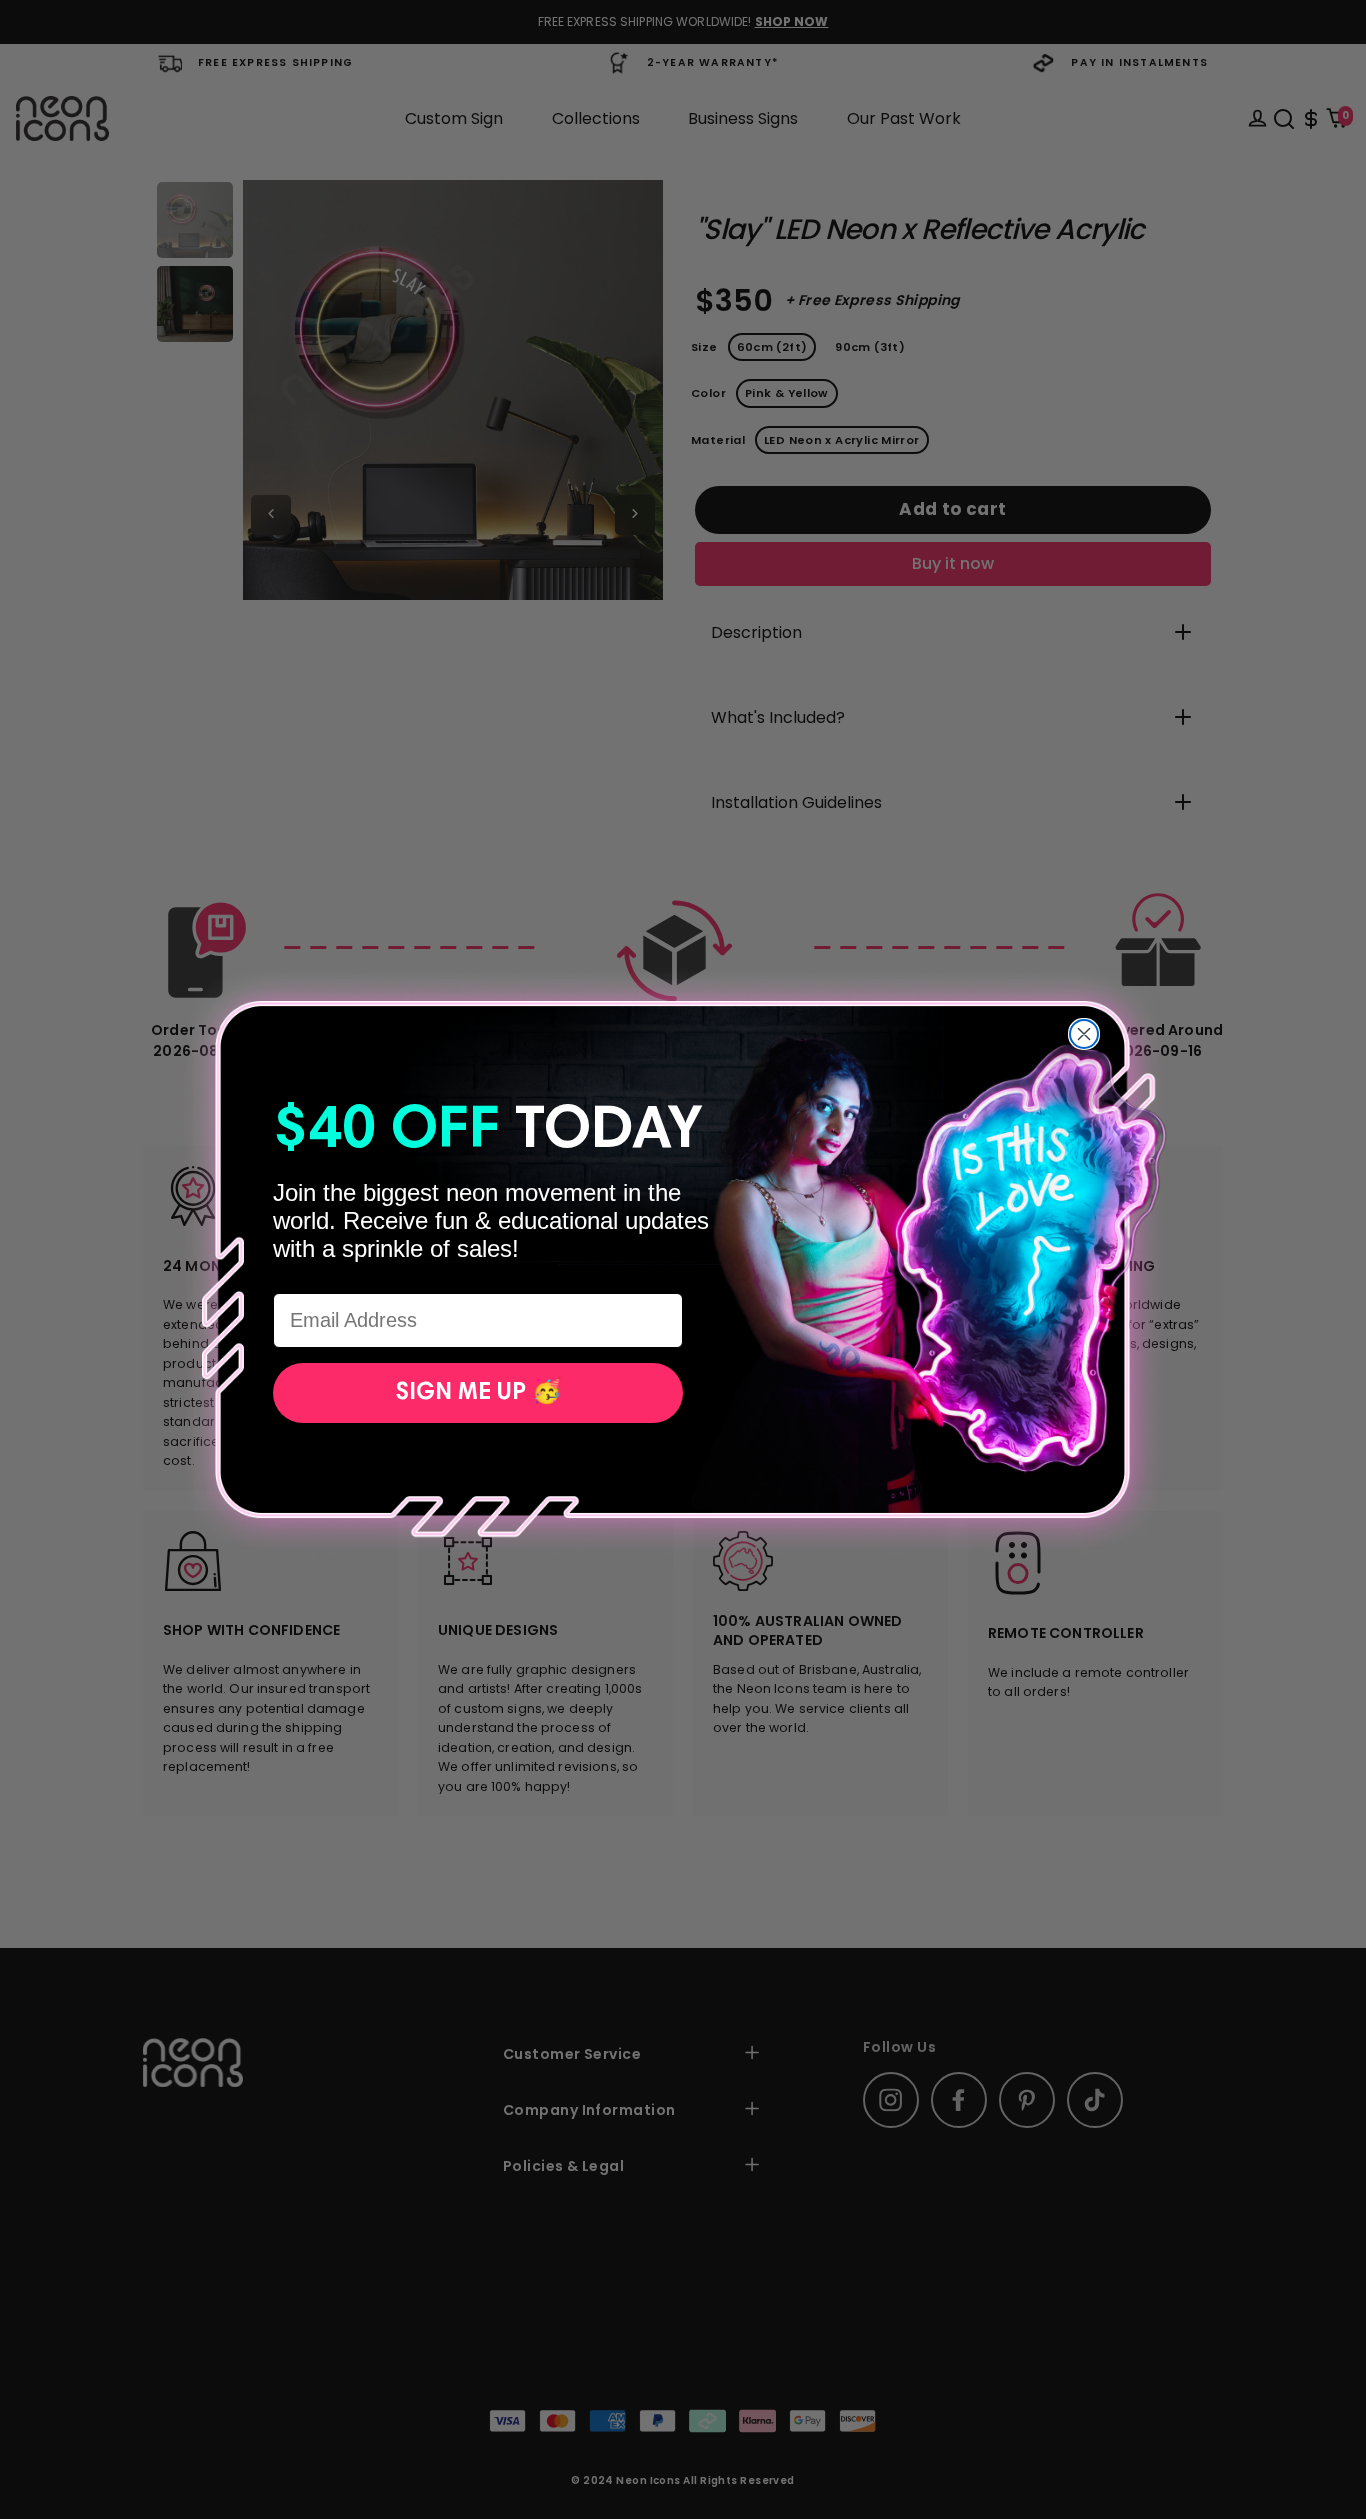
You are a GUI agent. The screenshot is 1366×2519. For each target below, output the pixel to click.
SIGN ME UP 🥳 (478, 1393)
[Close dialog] (1084, 1034)
